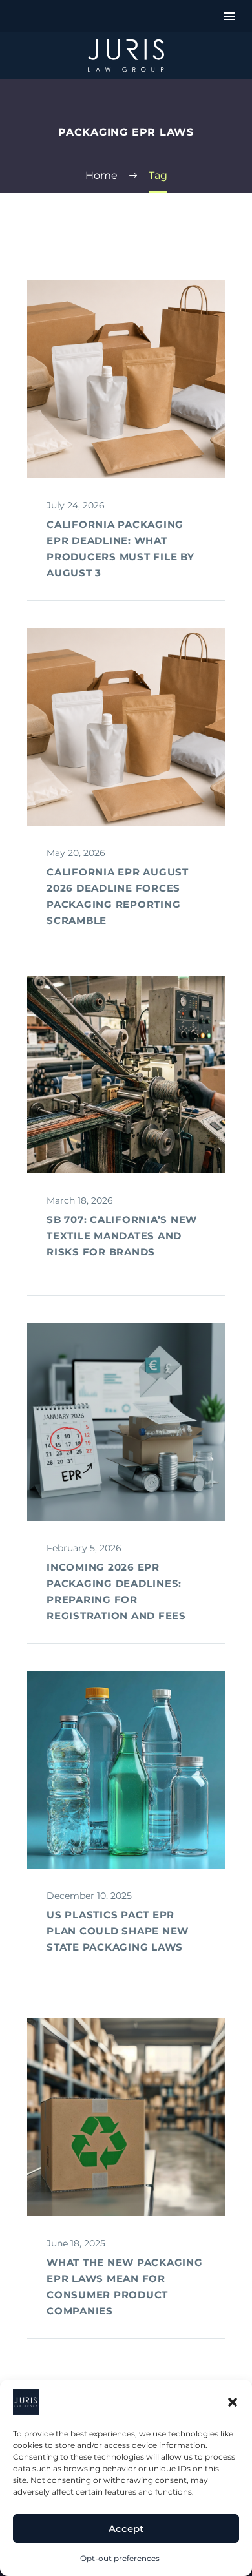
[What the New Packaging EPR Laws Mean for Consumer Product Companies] (126, 2117)
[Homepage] (126, 56)
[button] (233, 2402)
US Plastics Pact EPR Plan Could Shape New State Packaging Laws (118, 1931)
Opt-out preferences (120, 2558)
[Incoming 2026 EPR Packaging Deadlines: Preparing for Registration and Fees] (126, 1422)
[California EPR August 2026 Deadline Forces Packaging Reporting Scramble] (126, 727)
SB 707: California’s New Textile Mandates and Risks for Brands (122, 1236)
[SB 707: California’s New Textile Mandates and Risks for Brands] (126, 1074)
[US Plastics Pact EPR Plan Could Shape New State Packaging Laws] (126, 1770)
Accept (126, 2529)
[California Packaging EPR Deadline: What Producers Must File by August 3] (126, 379)
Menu (229, 16)
